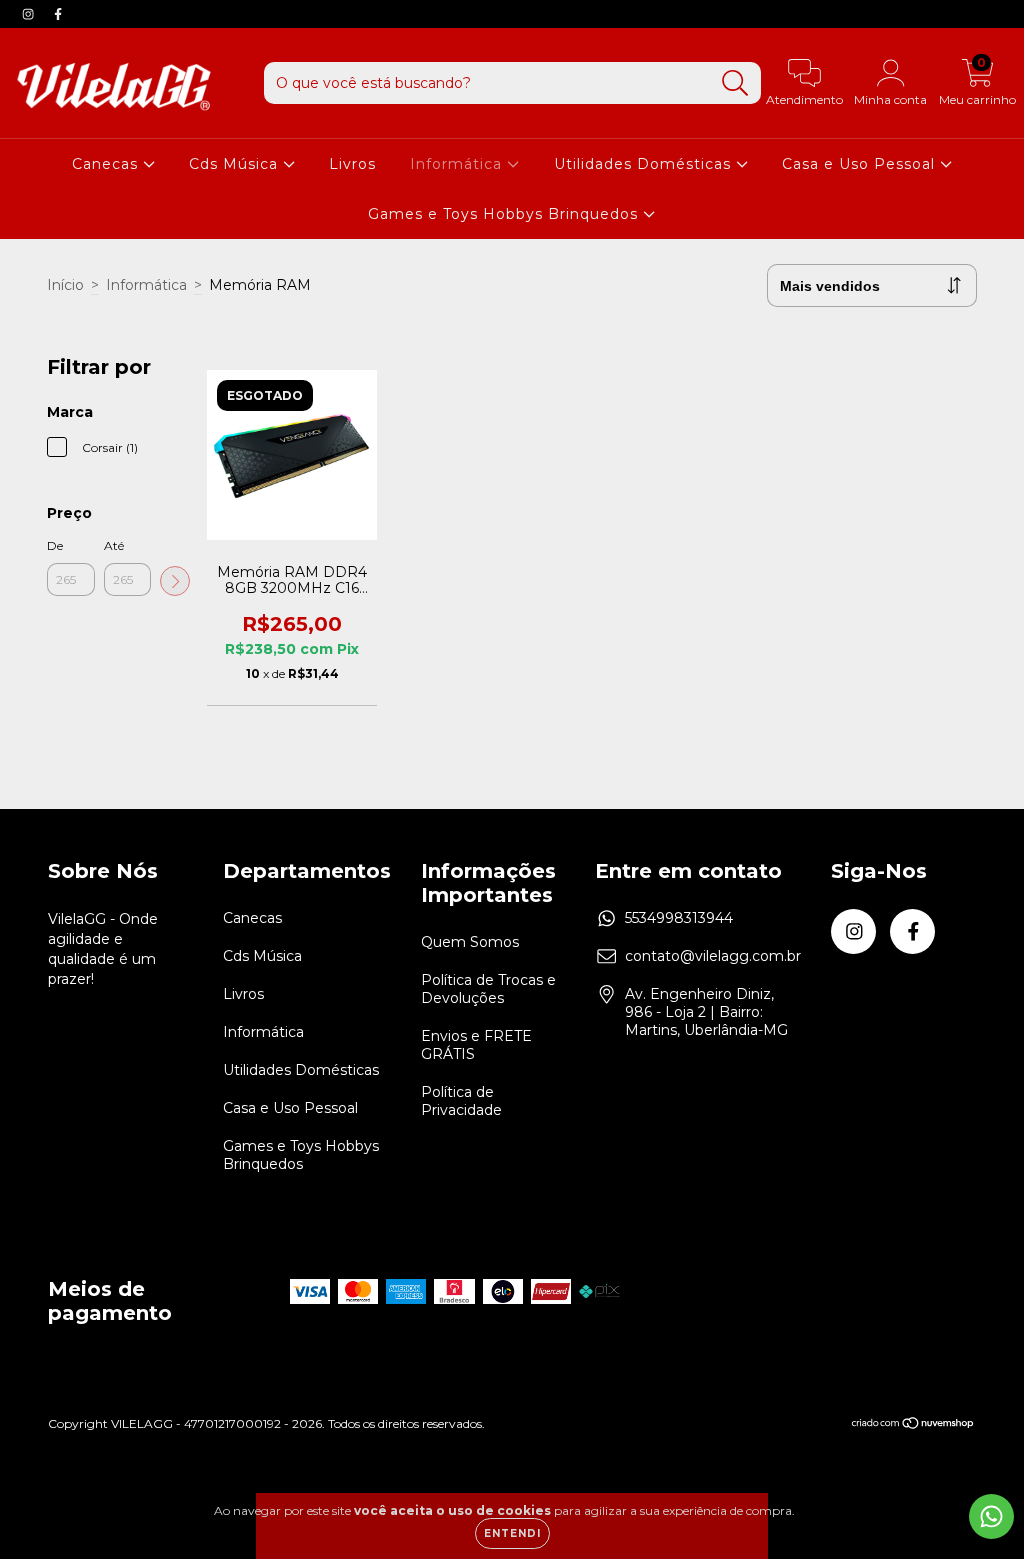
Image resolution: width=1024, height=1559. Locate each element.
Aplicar (175, 581)
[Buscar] (735, 83)
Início (65, 285)
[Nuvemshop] (913, 1425)
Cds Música (236, 164)
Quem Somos (470, 942)
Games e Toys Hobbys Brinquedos (505, 214)
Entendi (512, 1533)
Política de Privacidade (461, 1101)
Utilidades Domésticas (645, 164)
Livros (352, 164)
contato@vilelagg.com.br (713, 956)
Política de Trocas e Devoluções (488, 989)
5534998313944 (679, 918)
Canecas (107, 164)
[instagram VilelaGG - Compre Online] (30, 14)
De (55, 545)
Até (114, 545)
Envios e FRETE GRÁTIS (476, 1045)
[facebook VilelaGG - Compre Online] (58, 14)
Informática (458, 164)
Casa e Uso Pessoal (861, 164)
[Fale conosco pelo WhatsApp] (991, 1516)
